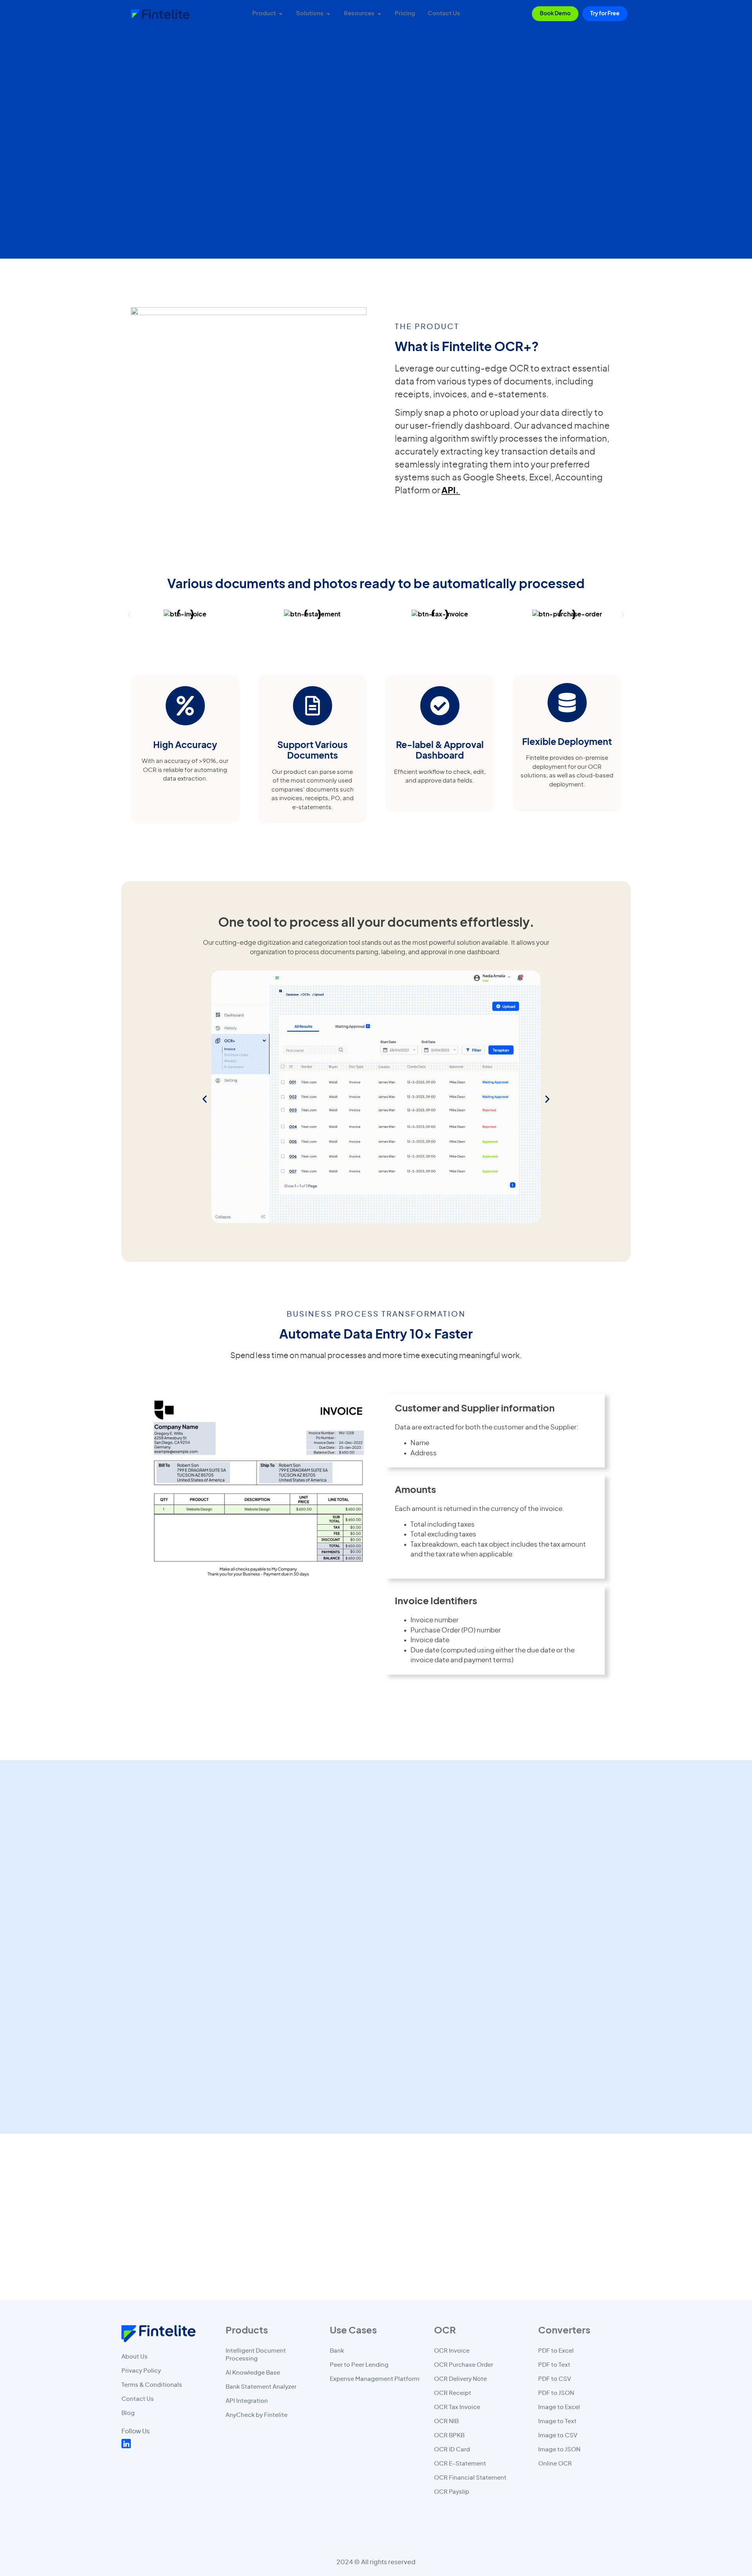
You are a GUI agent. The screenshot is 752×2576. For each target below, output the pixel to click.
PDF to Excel (556, 2351)
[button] (129, 614)
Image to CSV (558, 2436)
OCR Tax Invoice (457, 2407)
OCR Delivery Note (460, 2379)
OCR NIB (446, 2421)
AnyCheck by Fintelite (257, 2415)
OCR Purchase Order (464, 2365)
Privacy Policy (141, 2371)
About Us (135, 2357)
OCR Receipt (453, 2393)
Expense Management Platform (375, 2379)
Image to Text (557, 2421)
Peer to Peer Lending (359, 2365)
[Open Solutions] (328, 14)
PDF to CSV (555, 2379)
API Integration (247, 2401)
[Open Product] (281, 14)
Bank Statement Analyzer (261, 2387)
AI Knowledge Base (253, 2373)
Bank (337, 2351)
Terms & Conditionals (152, 2385)
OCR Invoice (452, 2351)
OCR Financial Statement (470, 2478)
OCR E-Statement (460, 2464)
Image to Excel (559, 2407)
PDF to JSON (556, 2393)
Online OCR (555, 2464)
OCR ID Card (452, 2450)
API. (451, 491)
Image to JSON (559, 2450)
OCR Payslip (452, 2492)
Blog (128, 2413)
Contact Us (138, 2399)
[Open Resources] (379, 14)
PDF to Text (554, 2365)
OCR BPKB (449, 2436)
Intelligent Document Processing (256, 2355)
